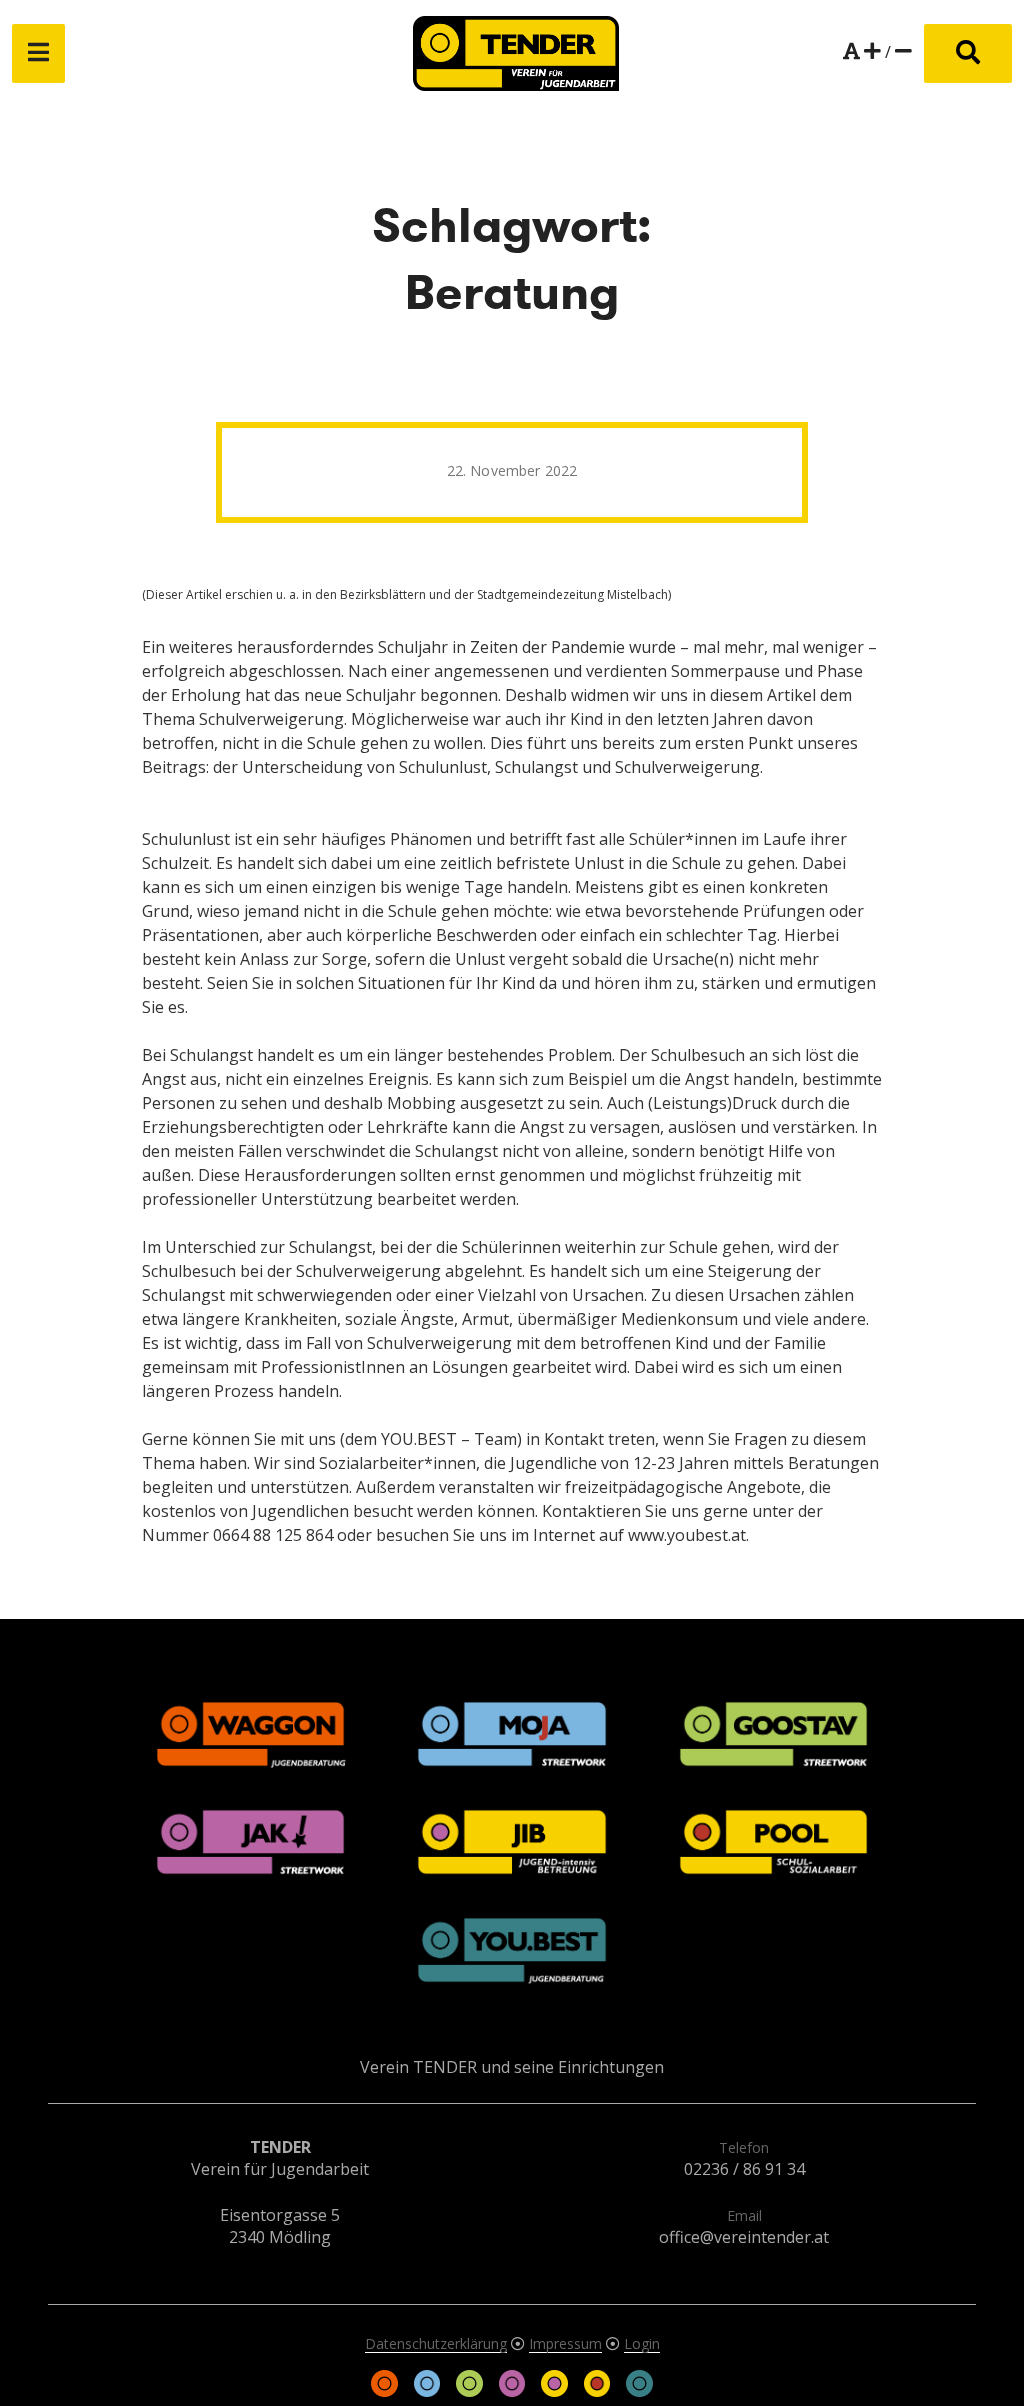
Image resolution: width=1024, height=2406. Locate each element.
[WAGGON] (387, 2391)
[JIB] (556, 2391)
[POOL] (599, 2391)
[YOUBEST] (639, 2391)
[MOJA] (429, 2391)
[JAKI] (514, 2391)
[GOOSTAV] (471, 2391)
